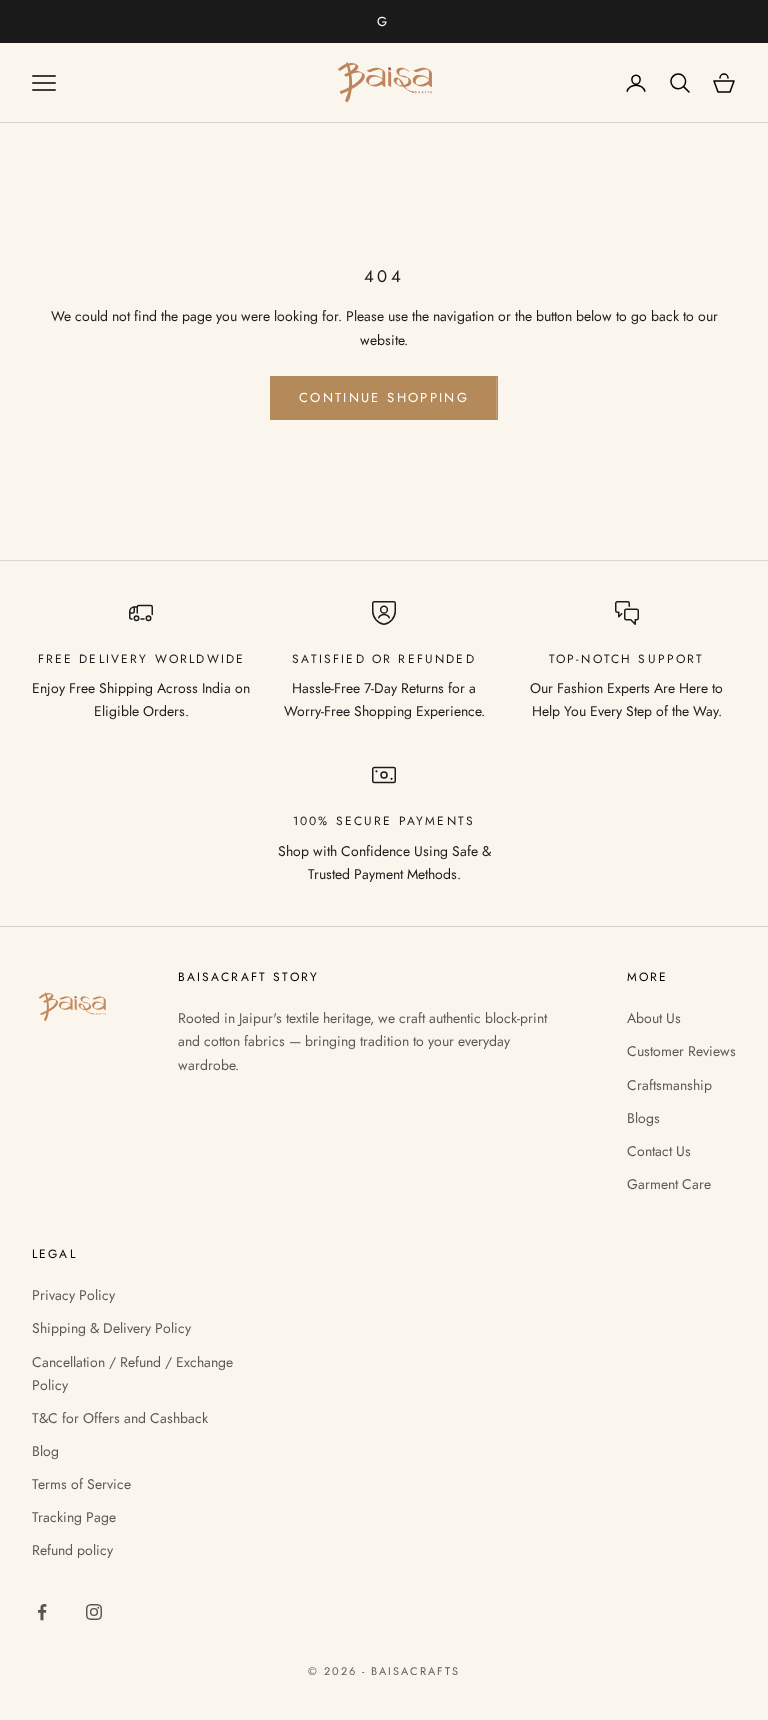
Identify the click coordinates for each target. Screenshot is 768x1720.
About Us (654, 1018)
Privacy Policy (73, 1295)
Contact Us (659, 1151)
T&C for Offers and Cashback (120, 1418)
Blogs (643, 1118)
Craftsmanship (669, 1085)
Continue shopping (384, 397)
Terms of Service (81, 1484)
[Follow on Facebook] (42, 1612)
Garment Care (669, 1184)
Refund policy (72, 1550)
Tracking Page (74, 1517)
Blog (45, 1451)
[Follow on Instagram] (94, 1612)
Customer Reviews (681, 1051)
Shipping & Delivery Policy (111, 1328)
